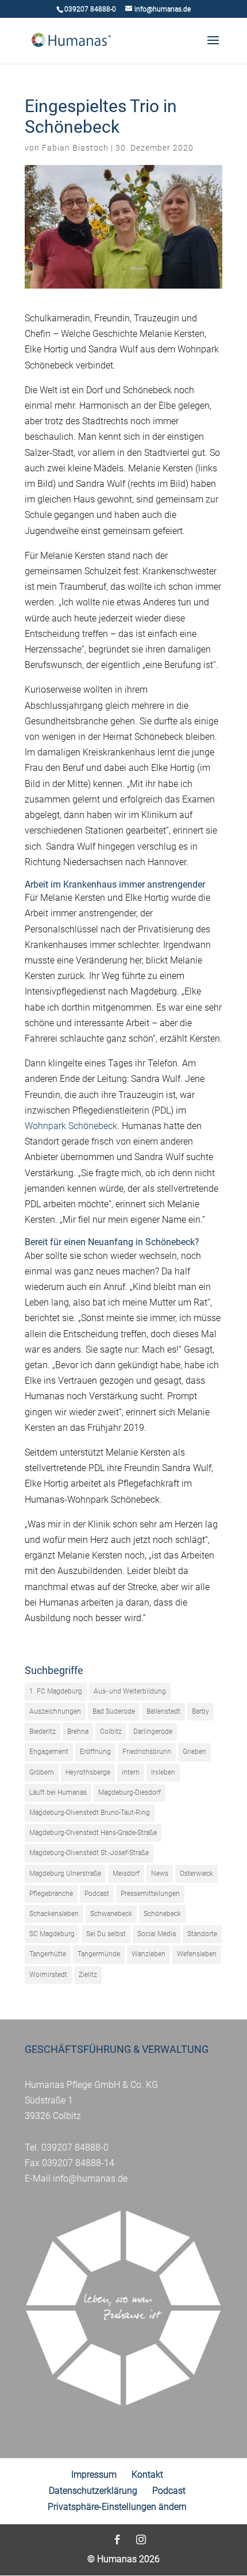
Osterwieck (196, 1874)
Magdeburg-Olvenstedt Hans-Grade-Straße (93, 1833)
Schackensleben (54, 1914)
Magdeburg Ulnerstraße (65, 1874)
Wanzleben (148, 1954)
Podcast (97, 1894)
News (160, 1874)
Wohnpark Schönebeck (71, 1126)
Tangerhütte (48, 1954)
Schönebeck (162, 1914)
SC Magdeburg (52, 1934)
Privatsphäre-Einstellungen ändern (117, 2507)
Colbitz (111, 1732)
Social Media (157, 1934)
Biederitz (43, 1732)
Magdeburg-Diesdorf (130, 1792)
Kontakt (147, 2475)
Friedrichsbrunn (147, 1752)
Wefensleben (197, 1954)
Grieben (194, 1752)
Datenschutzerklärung (93, 2491)
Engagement (49, 1752)
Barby (200, 1711)
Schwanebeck (111, 1914)
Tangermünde (99, 1954)
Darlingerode (153, 1732)
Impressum (94, 2475)
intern (131, 1772)
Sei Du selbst (106, 1934)
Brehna (78, 1732)
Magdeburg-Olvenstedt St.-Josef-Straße (89, 1853)
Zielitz (88, 1975)
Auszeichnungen (55, 1711)
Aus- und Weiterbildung (130, 1691)
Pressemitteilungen (150, 1894)
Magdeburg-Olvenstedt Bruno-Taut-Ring (90, 1813)
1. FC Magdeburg (56, 1691)
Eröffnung (95, 1752)
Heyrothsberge (88, 1772)
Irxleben (163, 1772)
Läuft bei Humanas (58, 1792)
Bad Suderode (114, 1711)
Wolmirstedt (48, 1975)
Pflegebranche (51, 1894)
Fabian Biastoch (75, 148)
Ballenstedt (163, 1711)
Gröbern (42, 1772)
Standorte (202, 1934)
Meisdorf (126, 1874)
